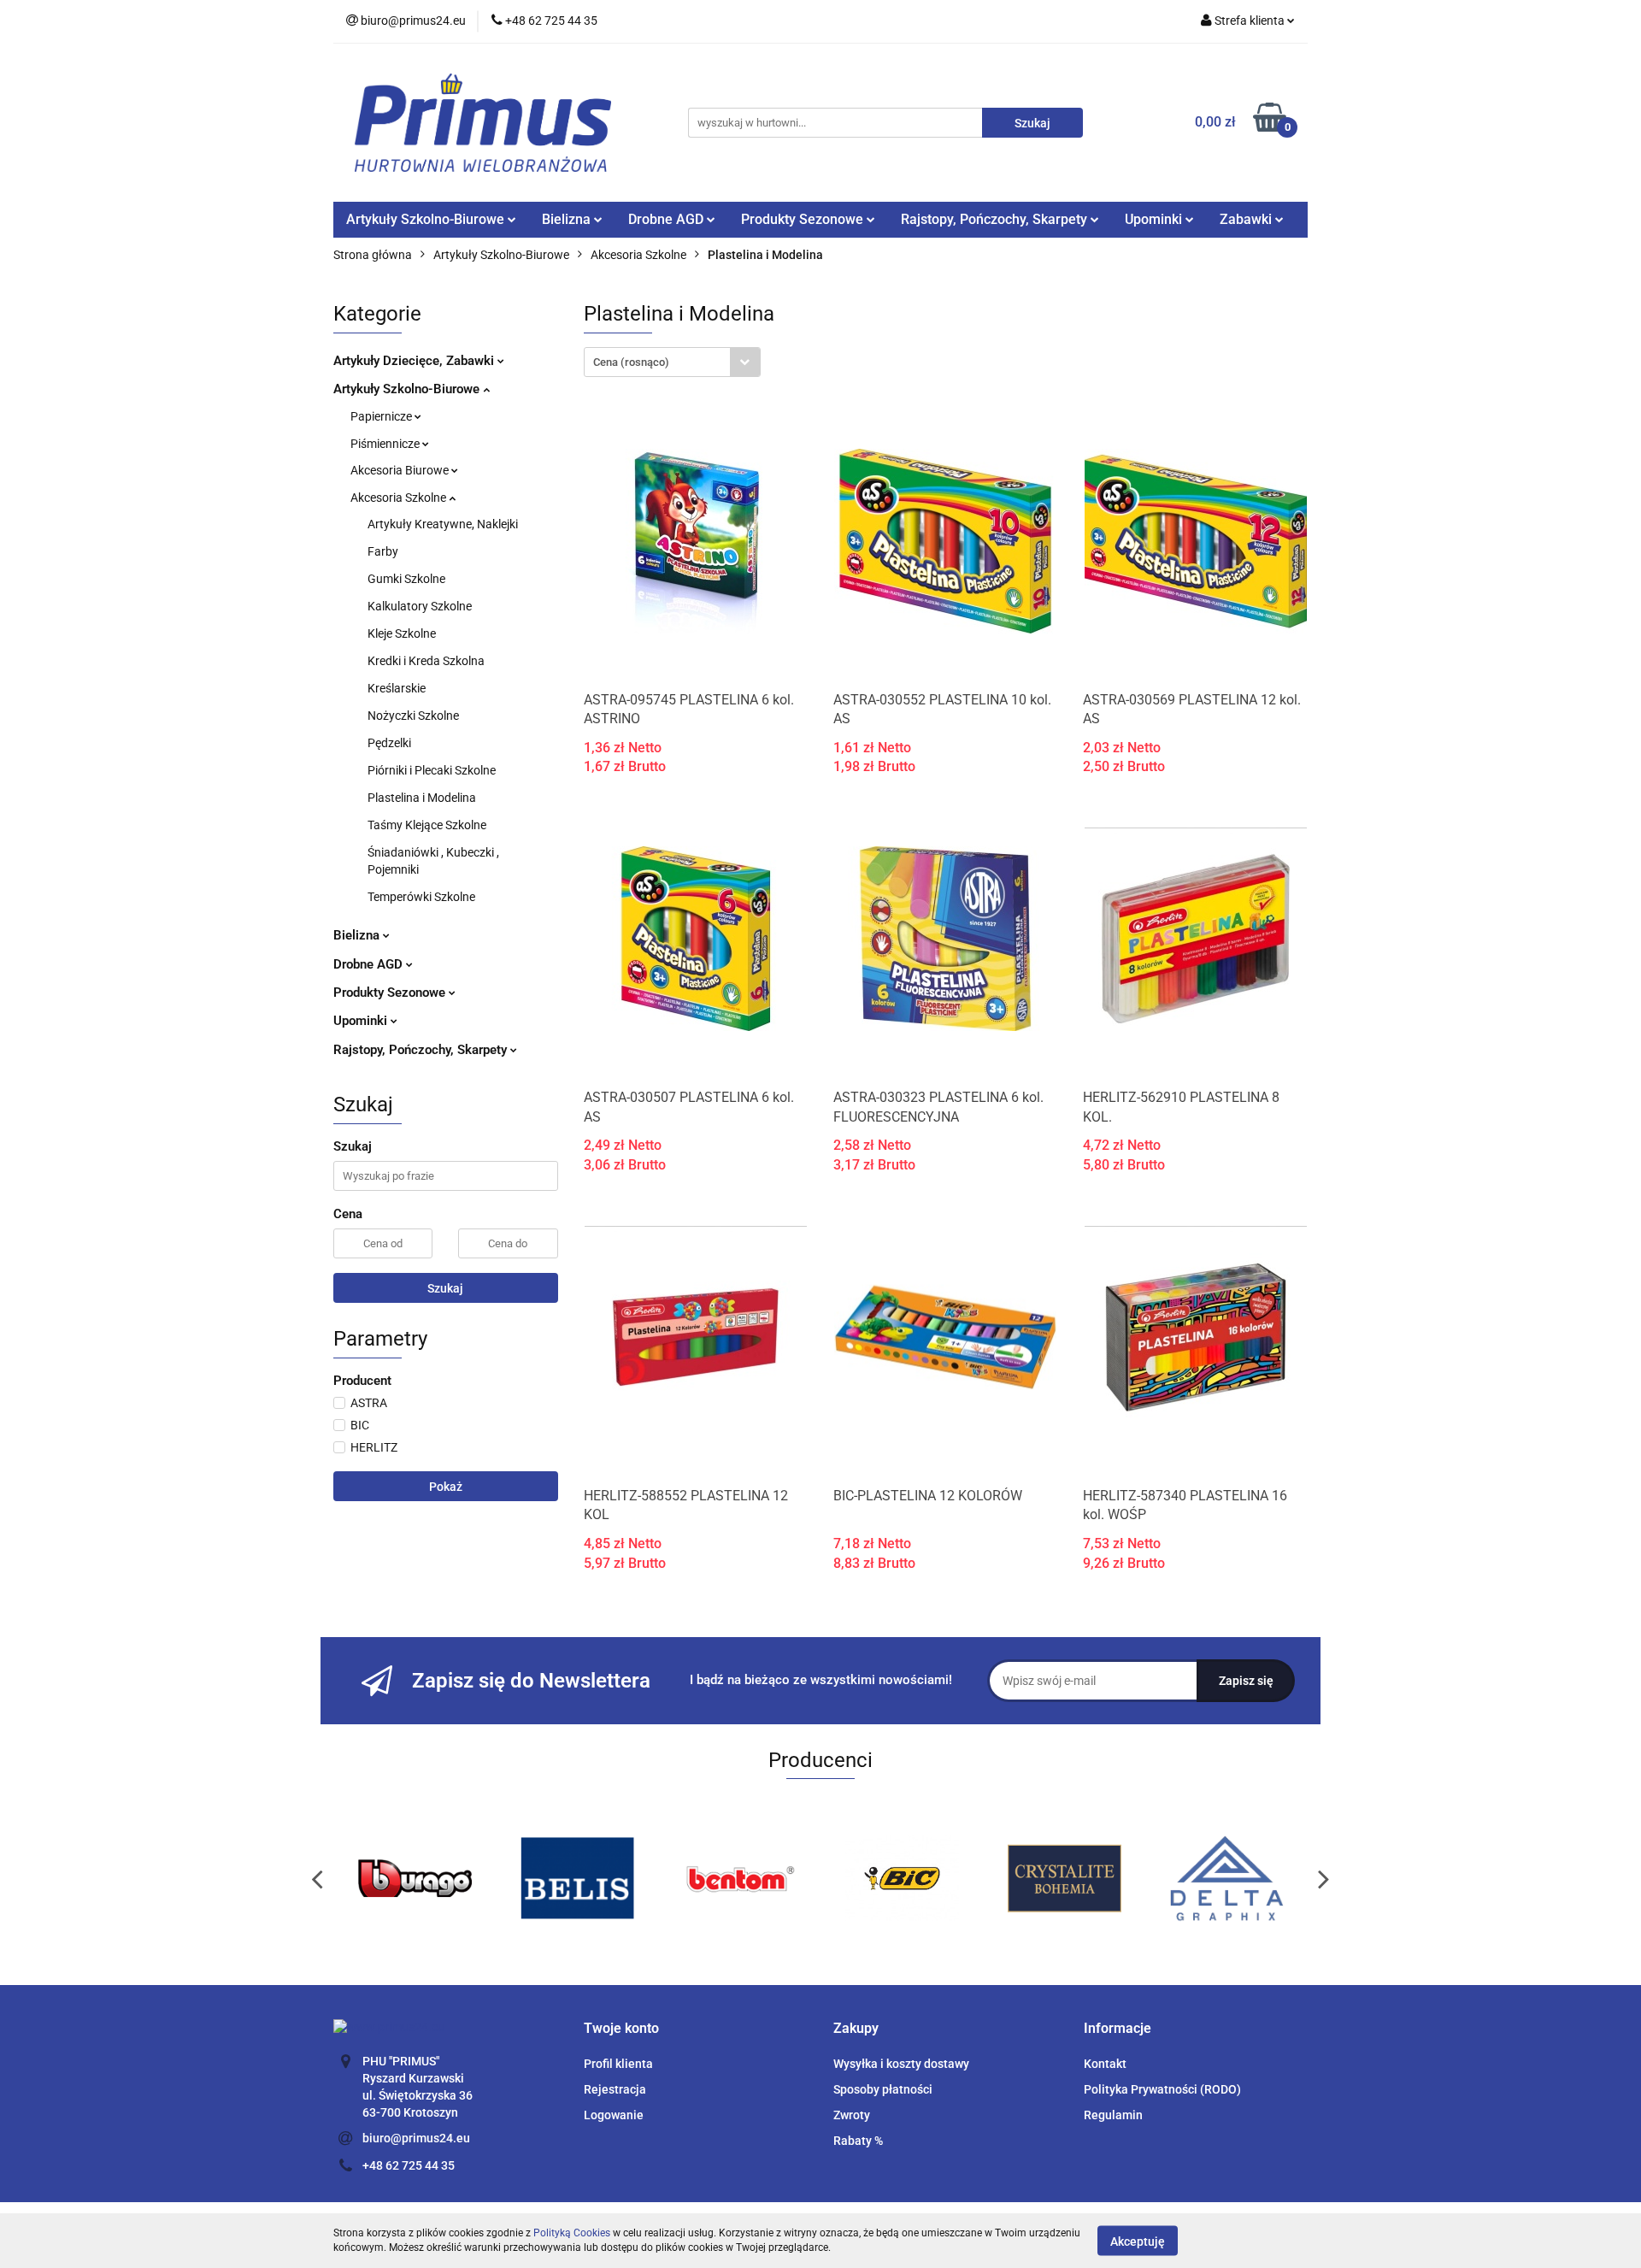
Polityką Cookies (572, 2233)
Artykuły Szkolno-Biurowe (408, 389)
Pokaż (446, 1487)
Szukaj (445, 1288)
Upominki (362, 1021)
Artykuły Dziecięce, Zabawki (415, 361)
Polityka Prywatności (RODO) (1162, 2089)
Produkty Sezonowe (391, 993)
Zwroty (852, 2115)
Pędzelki (389, 743)
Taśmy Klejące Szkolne (427, 825)
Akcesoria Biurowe (401, 470)
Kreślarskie (397, 688)
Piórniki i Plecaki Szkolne (432, 770)
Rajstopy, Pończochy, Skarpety (422, 1050)
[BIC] (902, 1878)
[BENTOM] (739, 1878)
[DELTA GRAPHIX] (1226, 1878)
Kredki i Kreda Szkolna (426, 661)
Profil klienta (618, 2064)
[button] (621, 2029)
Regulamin (1113, 2115)
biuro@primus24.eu (416, 2138)
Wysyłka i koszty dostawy (901, 2064)
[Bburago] (415, 1878)
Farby (383, 551)
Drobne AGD (370, 964)
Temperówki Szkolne (421, 897)
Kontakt (1105, 2064)
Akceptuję (1138, 2241)
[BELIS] (577, 1878)
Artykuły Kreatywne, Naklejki (443, 524)
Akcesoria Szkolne (400, 498)
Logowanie (614, 2115)
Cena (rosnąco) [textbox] (631, 362)
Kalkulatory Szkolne (420, 606)
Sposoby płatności (883, 2089)
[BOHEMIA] (1064, 1878)
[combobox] (672, 362)
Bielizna (358, 935)
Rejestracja (615, 2089)
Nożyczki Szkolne (413, 716)
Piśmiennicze (386, 444)
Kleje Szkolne (402, 633)
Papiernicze (382, 416)
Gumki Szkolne (406, 579)
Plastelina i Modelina (422, 798)
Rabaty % (858, 2141)
